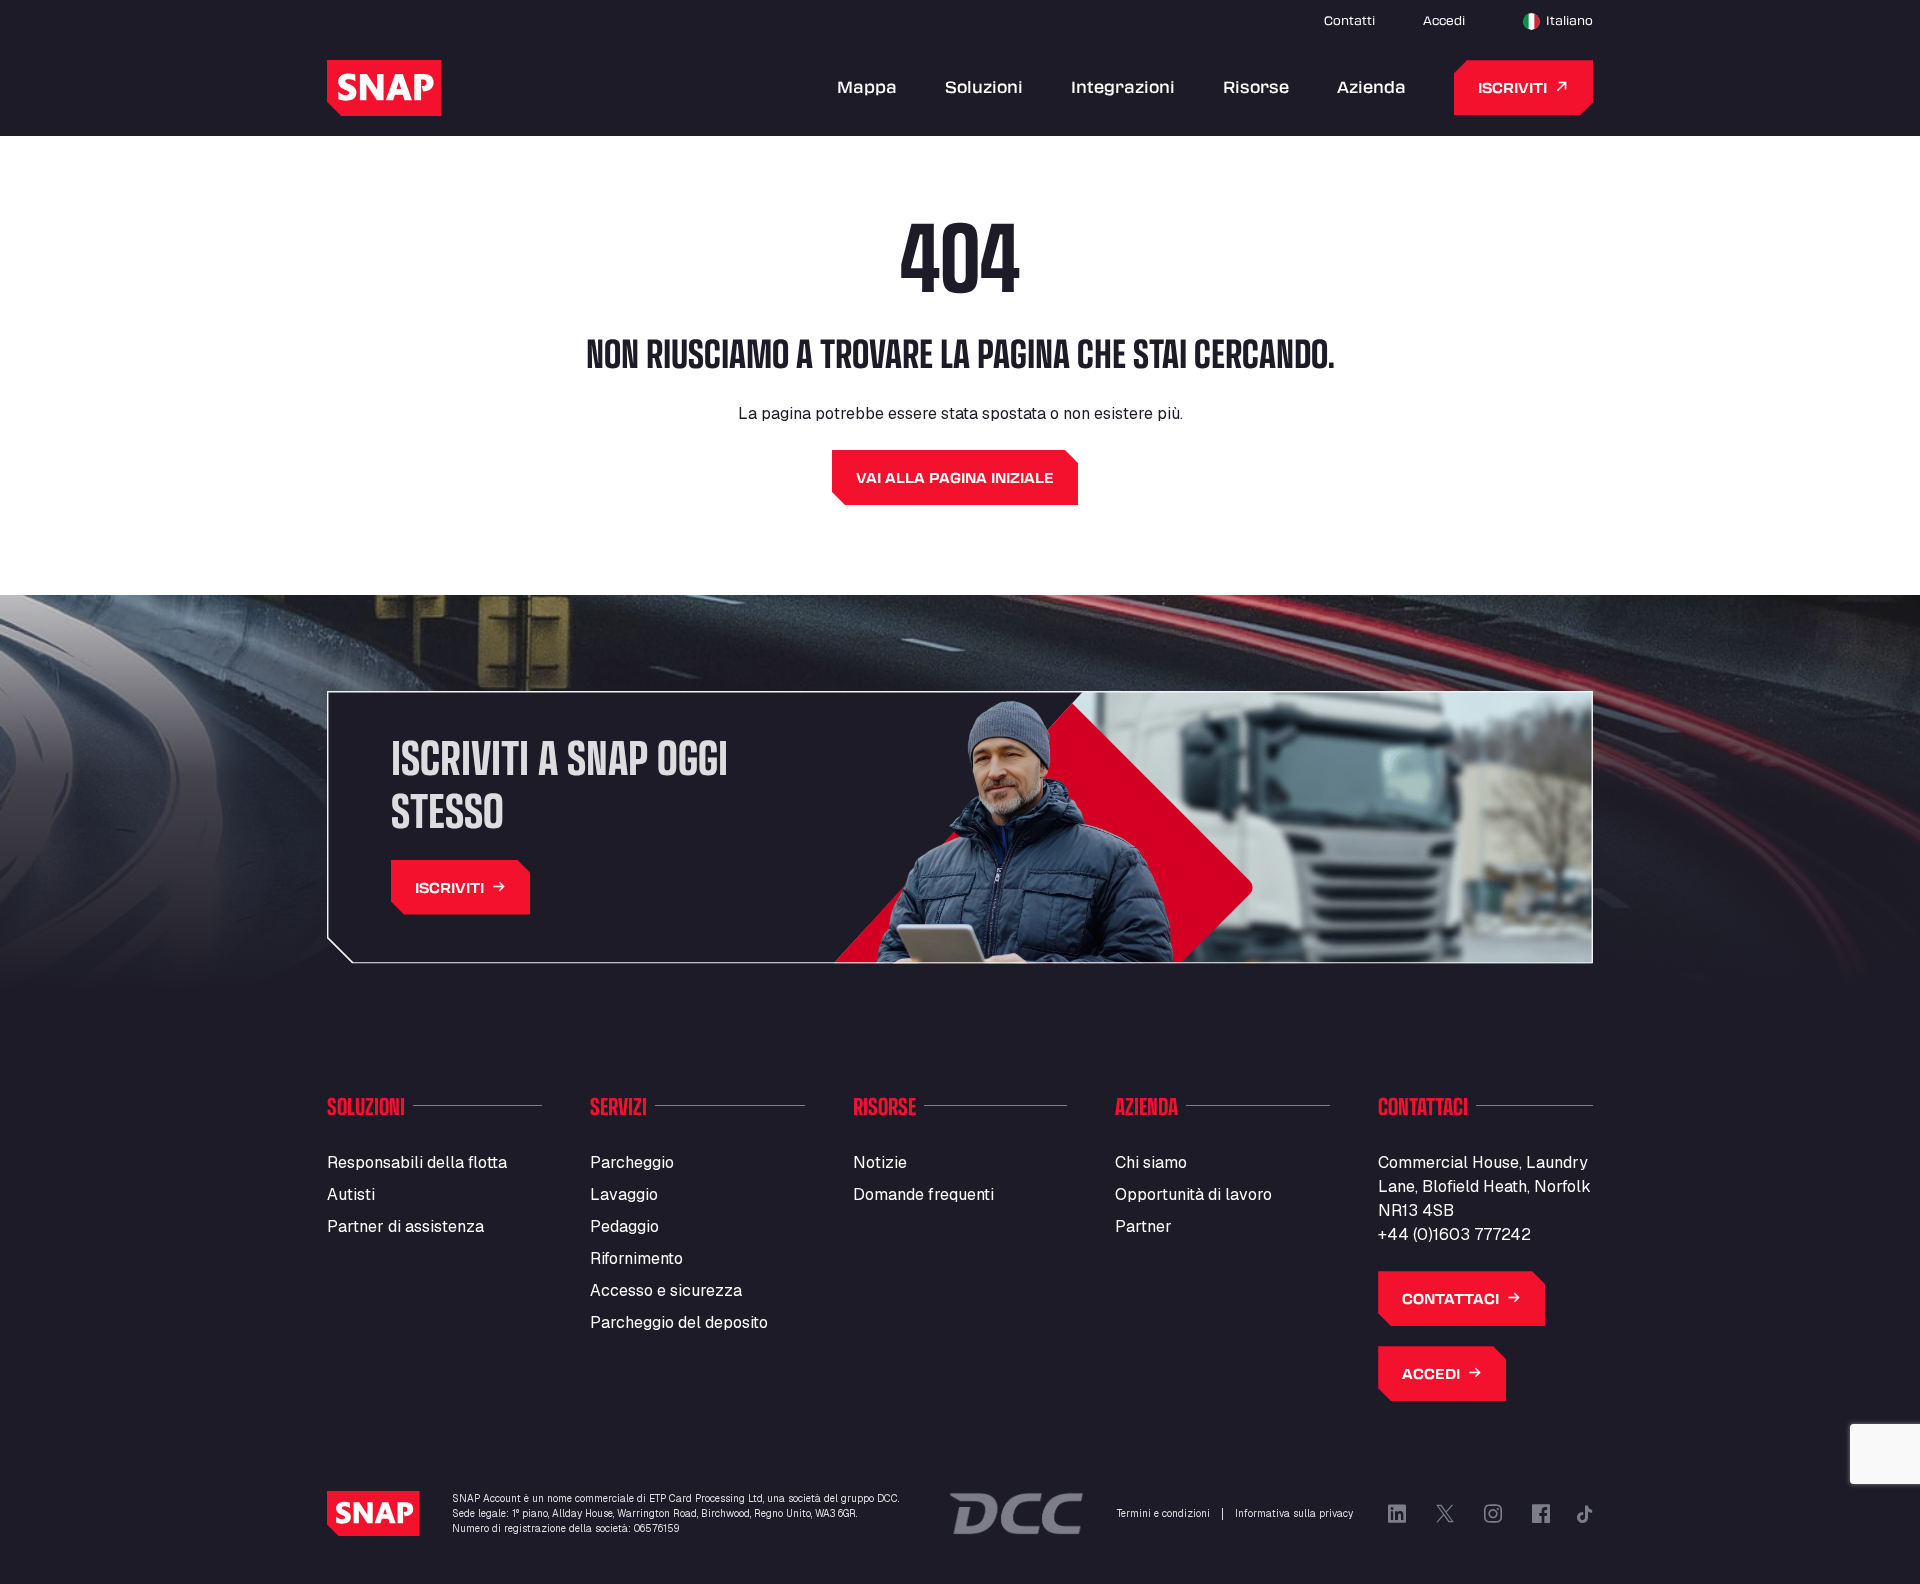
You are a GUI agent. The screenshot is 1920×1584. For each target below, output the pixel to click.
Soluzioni (984, 86)
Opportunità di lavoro (1193, 1194)
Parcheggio (632, 1162)
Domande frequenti (923, 1194)
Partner (1143, 1226)
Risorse (1256, 86)
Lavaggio (624, 1194)
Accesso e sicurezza (666, 1290)
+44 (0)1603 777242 (1454, 1234)
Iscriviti (1512, 87)
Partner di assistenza (405, 1226)
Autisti (351, 1194)
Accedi (1444, 20)
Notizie (880, 1162)
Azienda (1371, 86)
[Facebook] (1541, 1514)
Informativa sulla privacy (1294, 1513)
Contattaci (1450, 1298)
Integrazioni (1123, 86)
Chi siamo (1151, 1162)
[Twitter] (1445, 1514)
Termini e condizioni (1163, 1513)
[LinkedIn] (1397, 1514)
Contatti (1349, 20)
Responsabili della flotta (417, 1162)
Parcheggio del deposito (679, 1322)
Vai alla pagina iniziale (955, 477)
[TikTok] (1585, 1514)
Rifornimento (636, 1258)
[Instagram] (1493, 1514)
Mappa (867, 86)
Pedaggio (624, 1226)
